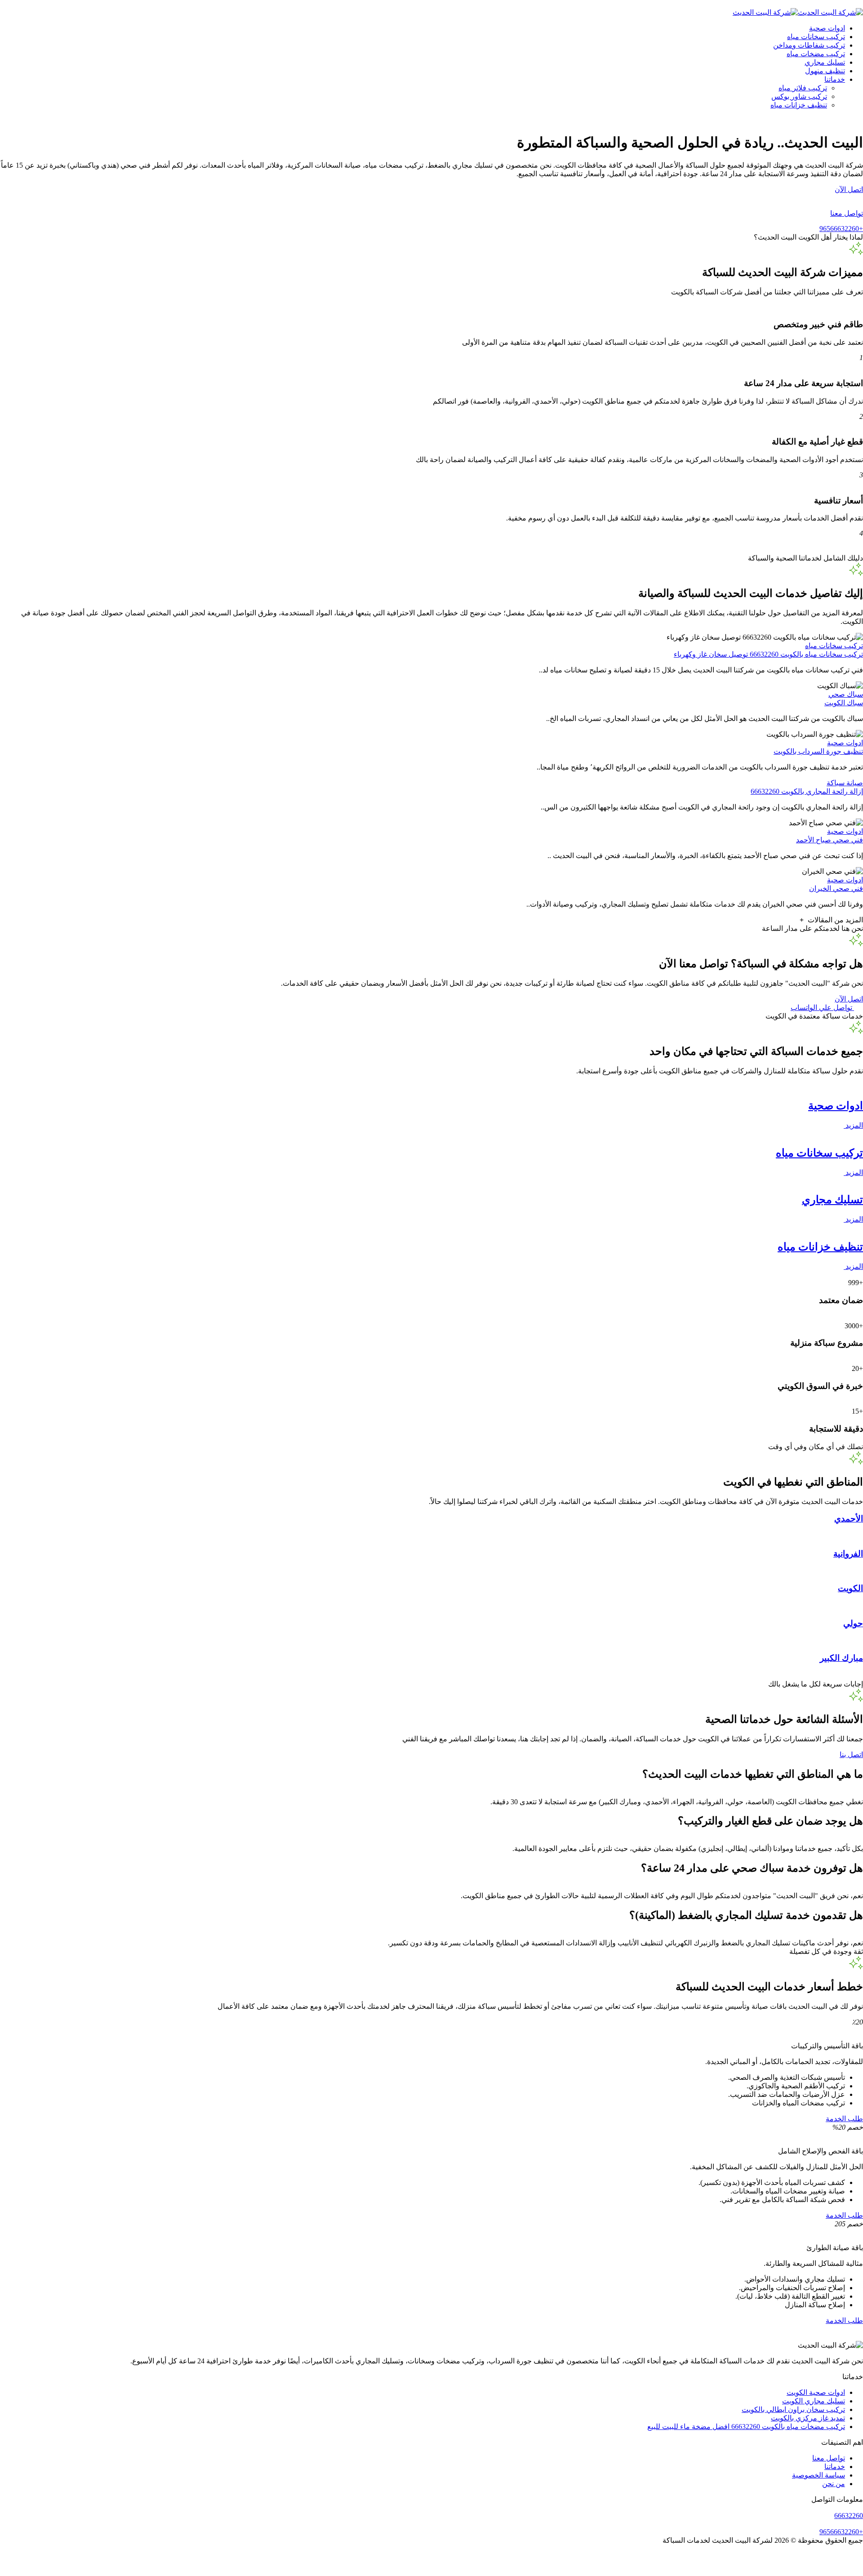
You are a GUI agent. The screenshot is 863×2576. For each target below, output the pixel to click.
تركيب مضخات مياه (816, 54)
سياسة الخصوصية (819, 2475)
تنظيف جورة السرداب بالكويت (818, 751)
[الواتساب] (431, 2572)
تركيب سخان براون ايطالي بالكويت (793, 2409)
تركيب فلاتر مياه (803, 88)
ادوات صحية (827, 28)
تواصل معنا (829, 2458)
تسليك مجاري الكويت (814, 2401)
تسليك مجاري (825, 62)
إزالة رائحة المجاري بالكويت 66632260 (807, 791)
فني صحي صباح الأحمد (830, 840)
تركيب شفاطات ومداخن (809, 45)
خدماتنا (835, 79)
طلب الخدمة (844, 2119)
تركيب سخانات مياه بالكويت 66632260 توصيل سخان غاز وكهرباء (768, 654)
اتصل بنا (851, 1755)
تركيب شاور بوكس (799, 96)
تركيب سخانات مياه (816, 37)
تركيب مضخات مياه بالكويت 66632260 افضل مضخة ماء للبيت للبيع (746, 2427)
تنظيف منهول (825, 71)
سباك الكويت (844, 703)
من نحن (834, 2484)
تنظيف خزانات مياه (799, 105)
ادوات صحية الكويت (816, 2392)
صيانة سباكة (845, 783)
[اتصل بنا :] (431, 2564)
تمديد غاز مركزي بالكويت (808, 2418)
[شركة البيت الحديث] (830, 12)
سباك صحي (846, 694)
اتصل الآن (849, 189)
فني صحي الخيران (836, 888)
